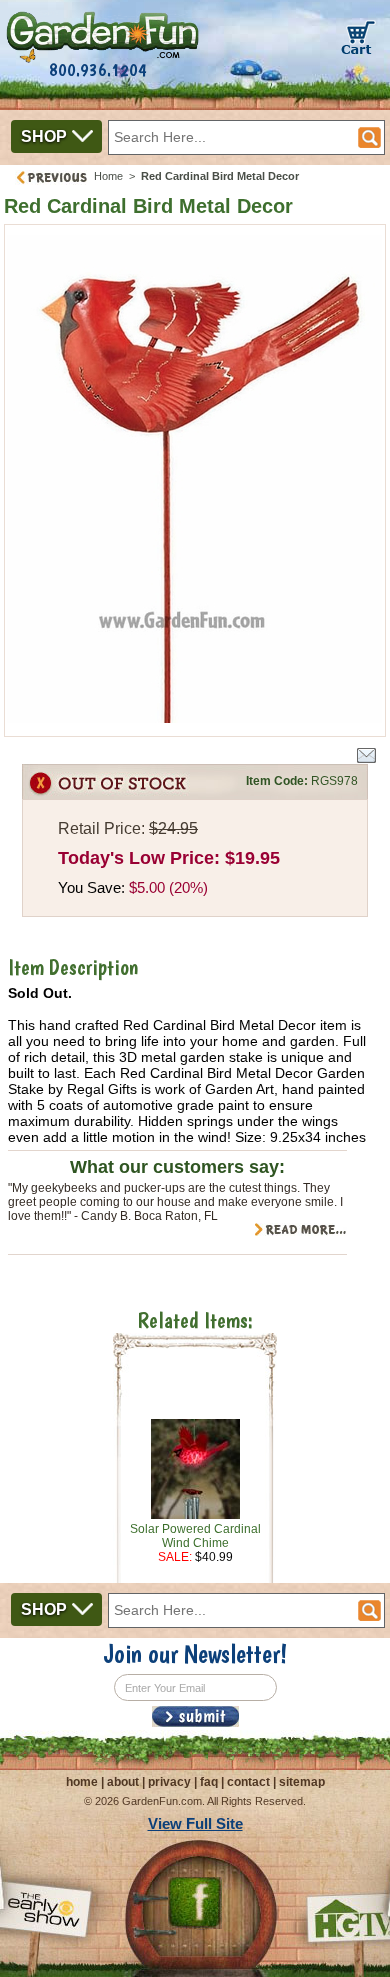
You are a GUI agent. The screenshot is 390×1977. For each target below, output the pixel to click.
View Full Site (195, 1823)
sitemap (302, 1782)
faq (209, 1782)
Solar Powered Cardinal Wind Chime (195, 1536)
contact (248, 1782)
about (123, 1782)
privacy (169, 1782)
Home (108, 176)
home (82, 1782)
